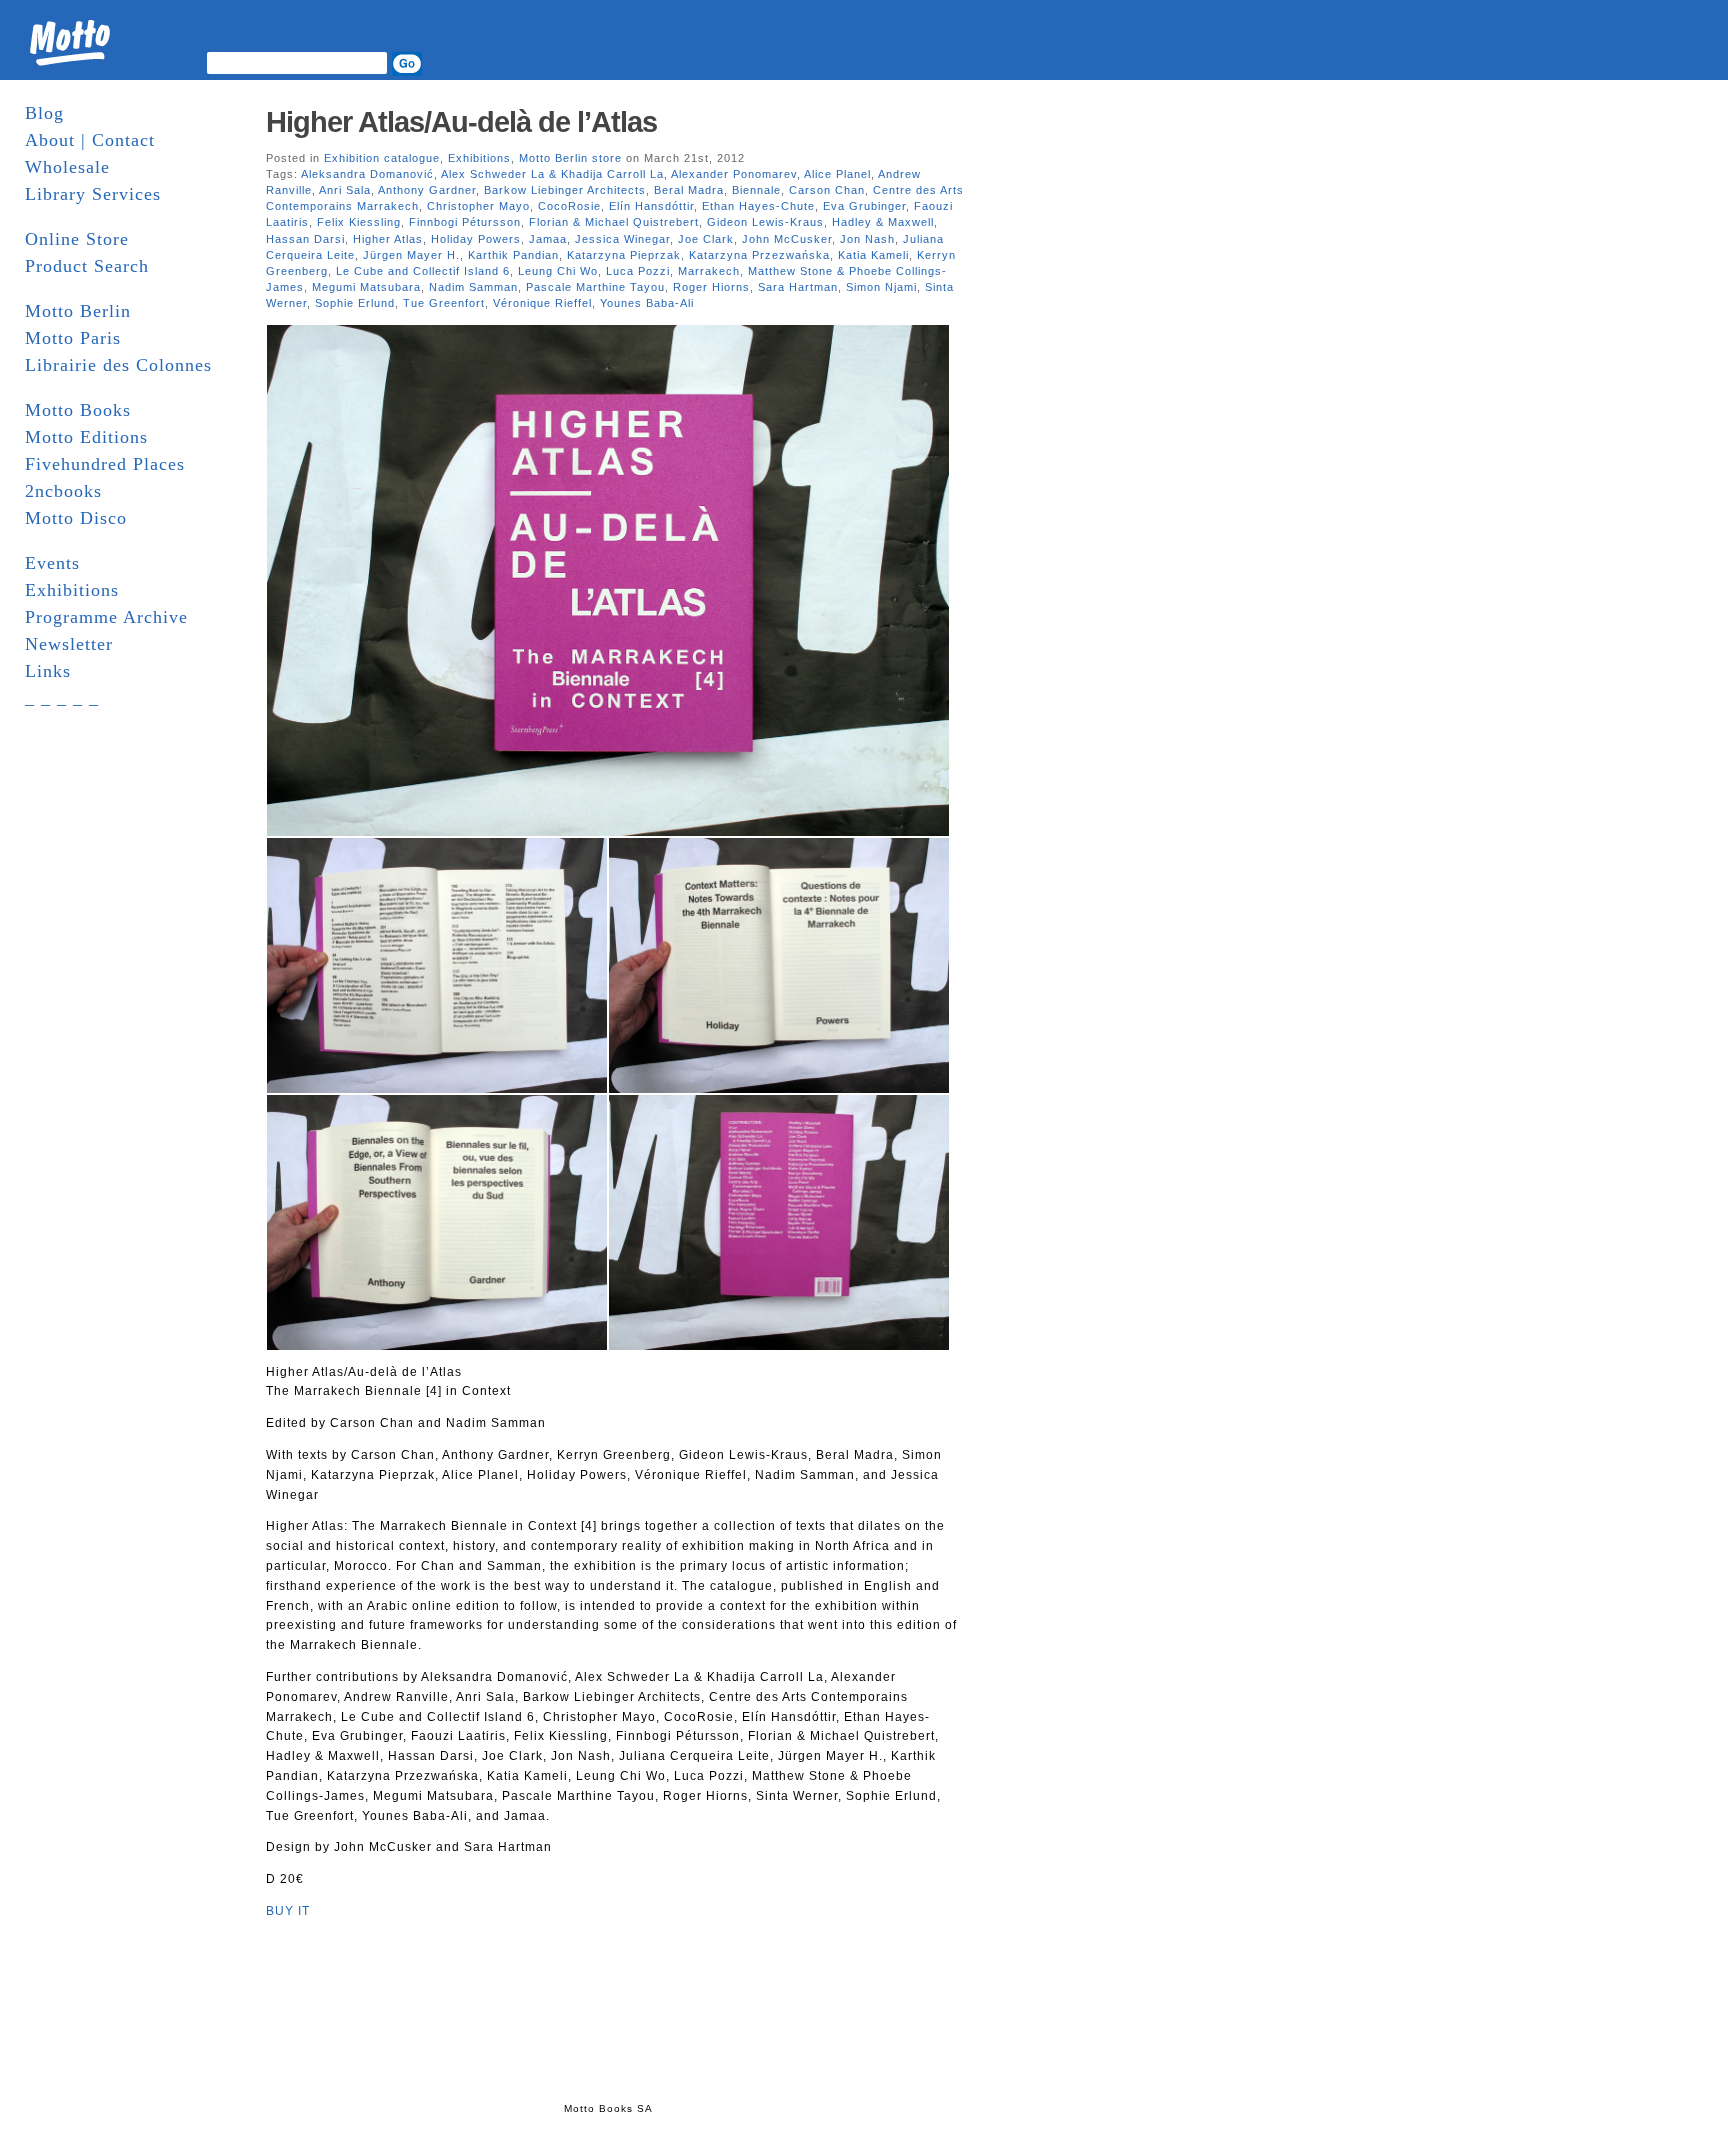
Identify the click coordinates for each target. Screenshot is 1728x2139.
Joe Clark (706, 239)
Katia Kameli (873, 255)
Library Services (93, 194)
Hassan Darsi (305, 239)
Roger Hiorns (711, 287)
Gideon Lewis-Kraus (765, 222)
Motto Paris (73, 338)
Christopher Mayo (478, 206)
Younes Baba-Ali (647, 303)
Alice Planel (837, 174)
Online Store (77, 239)
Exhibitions (72, 590)
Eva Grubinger (864, 206)
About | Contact (90, 140)
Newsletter (69, 644)
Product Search (87, 266)
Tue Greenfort (444, 303)
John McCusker (787, 239)
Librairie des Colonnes (118, 365)
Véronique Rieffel (542, 303)
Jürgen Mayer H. (411, 255)
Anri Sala (345, 190)
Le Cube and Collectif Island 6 (423, 271)
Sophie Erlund (355, 303)
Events (52, 563)
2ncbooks (63, 491)
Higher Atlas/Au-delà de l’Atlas (461, 122)
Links (48, 671)
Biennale (756, 190)
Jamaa (548, 239)
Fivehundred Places (105, 464)
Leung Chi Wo (558, 271)
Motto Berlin (78, 311)
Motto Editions (86, 437)
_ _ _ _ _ (62, 698)
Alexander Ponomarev (734, 174)
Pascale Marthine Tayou (595, 287)
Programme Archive (106, 617)
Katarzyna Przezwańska (759, 255)
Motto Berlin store (570, 158)
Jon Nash (867, 239)
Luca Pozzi (638, 271)
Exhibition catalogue (382, 158)
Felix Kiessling (359, 222)
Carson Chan (827, 190)
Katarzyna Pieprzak (624, 255)
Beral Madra (689, 190)
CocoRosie (569, 206)
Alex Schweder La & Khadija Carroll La (552, 174)
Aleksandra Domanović (367, 174)
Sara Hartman (798, 287)
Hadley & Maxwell (883, 222)
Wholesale (67, 167)
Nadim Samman (473, 287)
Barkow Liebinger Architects (565, 190)
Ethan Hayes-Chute (758, 206)
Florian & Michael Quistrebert (614, 222)
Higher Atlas (388, 239)
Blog (44, 113)
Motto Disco (76, 518)
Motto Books (78, 410)
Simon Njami (881, 287)
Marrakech (709, 271)
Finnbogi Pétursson (465, 222)
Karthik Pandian (513, 255)
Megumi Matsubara (366, 287)
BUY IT (288, 1911)
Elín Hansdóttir (651, 206)
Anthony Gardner (427, 190)
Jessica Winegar (622, 239)
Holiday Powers (476, 239)
